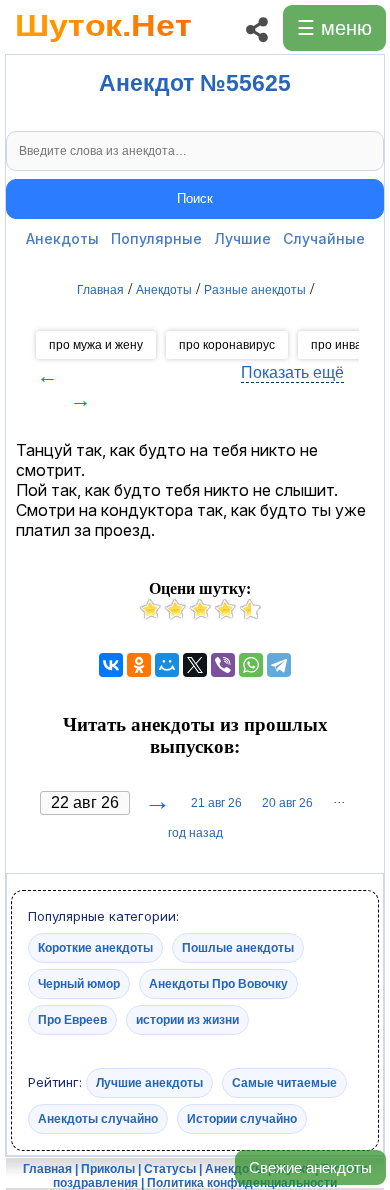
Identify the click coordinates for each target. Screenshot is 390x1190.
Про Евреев (72, 1020)
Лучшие (242, 238)
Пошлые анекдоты (238, 948)
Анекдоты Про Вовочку (218, 984)
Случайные (324, 238)
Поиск (195, 198)
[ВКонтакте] (111, 665)
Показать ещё (292, 372)
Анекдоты (62, 238)
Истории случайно (242, 1119)
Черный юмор (79, 984)
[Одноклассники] (139, 665)
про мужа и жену (96, 345)
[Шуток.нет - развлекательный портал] (103, 46)
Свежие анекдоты (310, 1167)
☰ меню (334, 28)
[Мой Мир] (167, 665)
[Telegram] (279, 665)
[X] (195, 665)
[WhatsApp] (251, 665)
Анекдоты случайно (98, 1119)
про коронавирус (227, 345)
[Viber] (223, 665)
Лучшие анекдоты (149, 1083)
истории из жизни (187, 1020)
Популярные (156, 238)
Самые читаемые (284, 1083)
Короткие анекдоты (95, 948)
